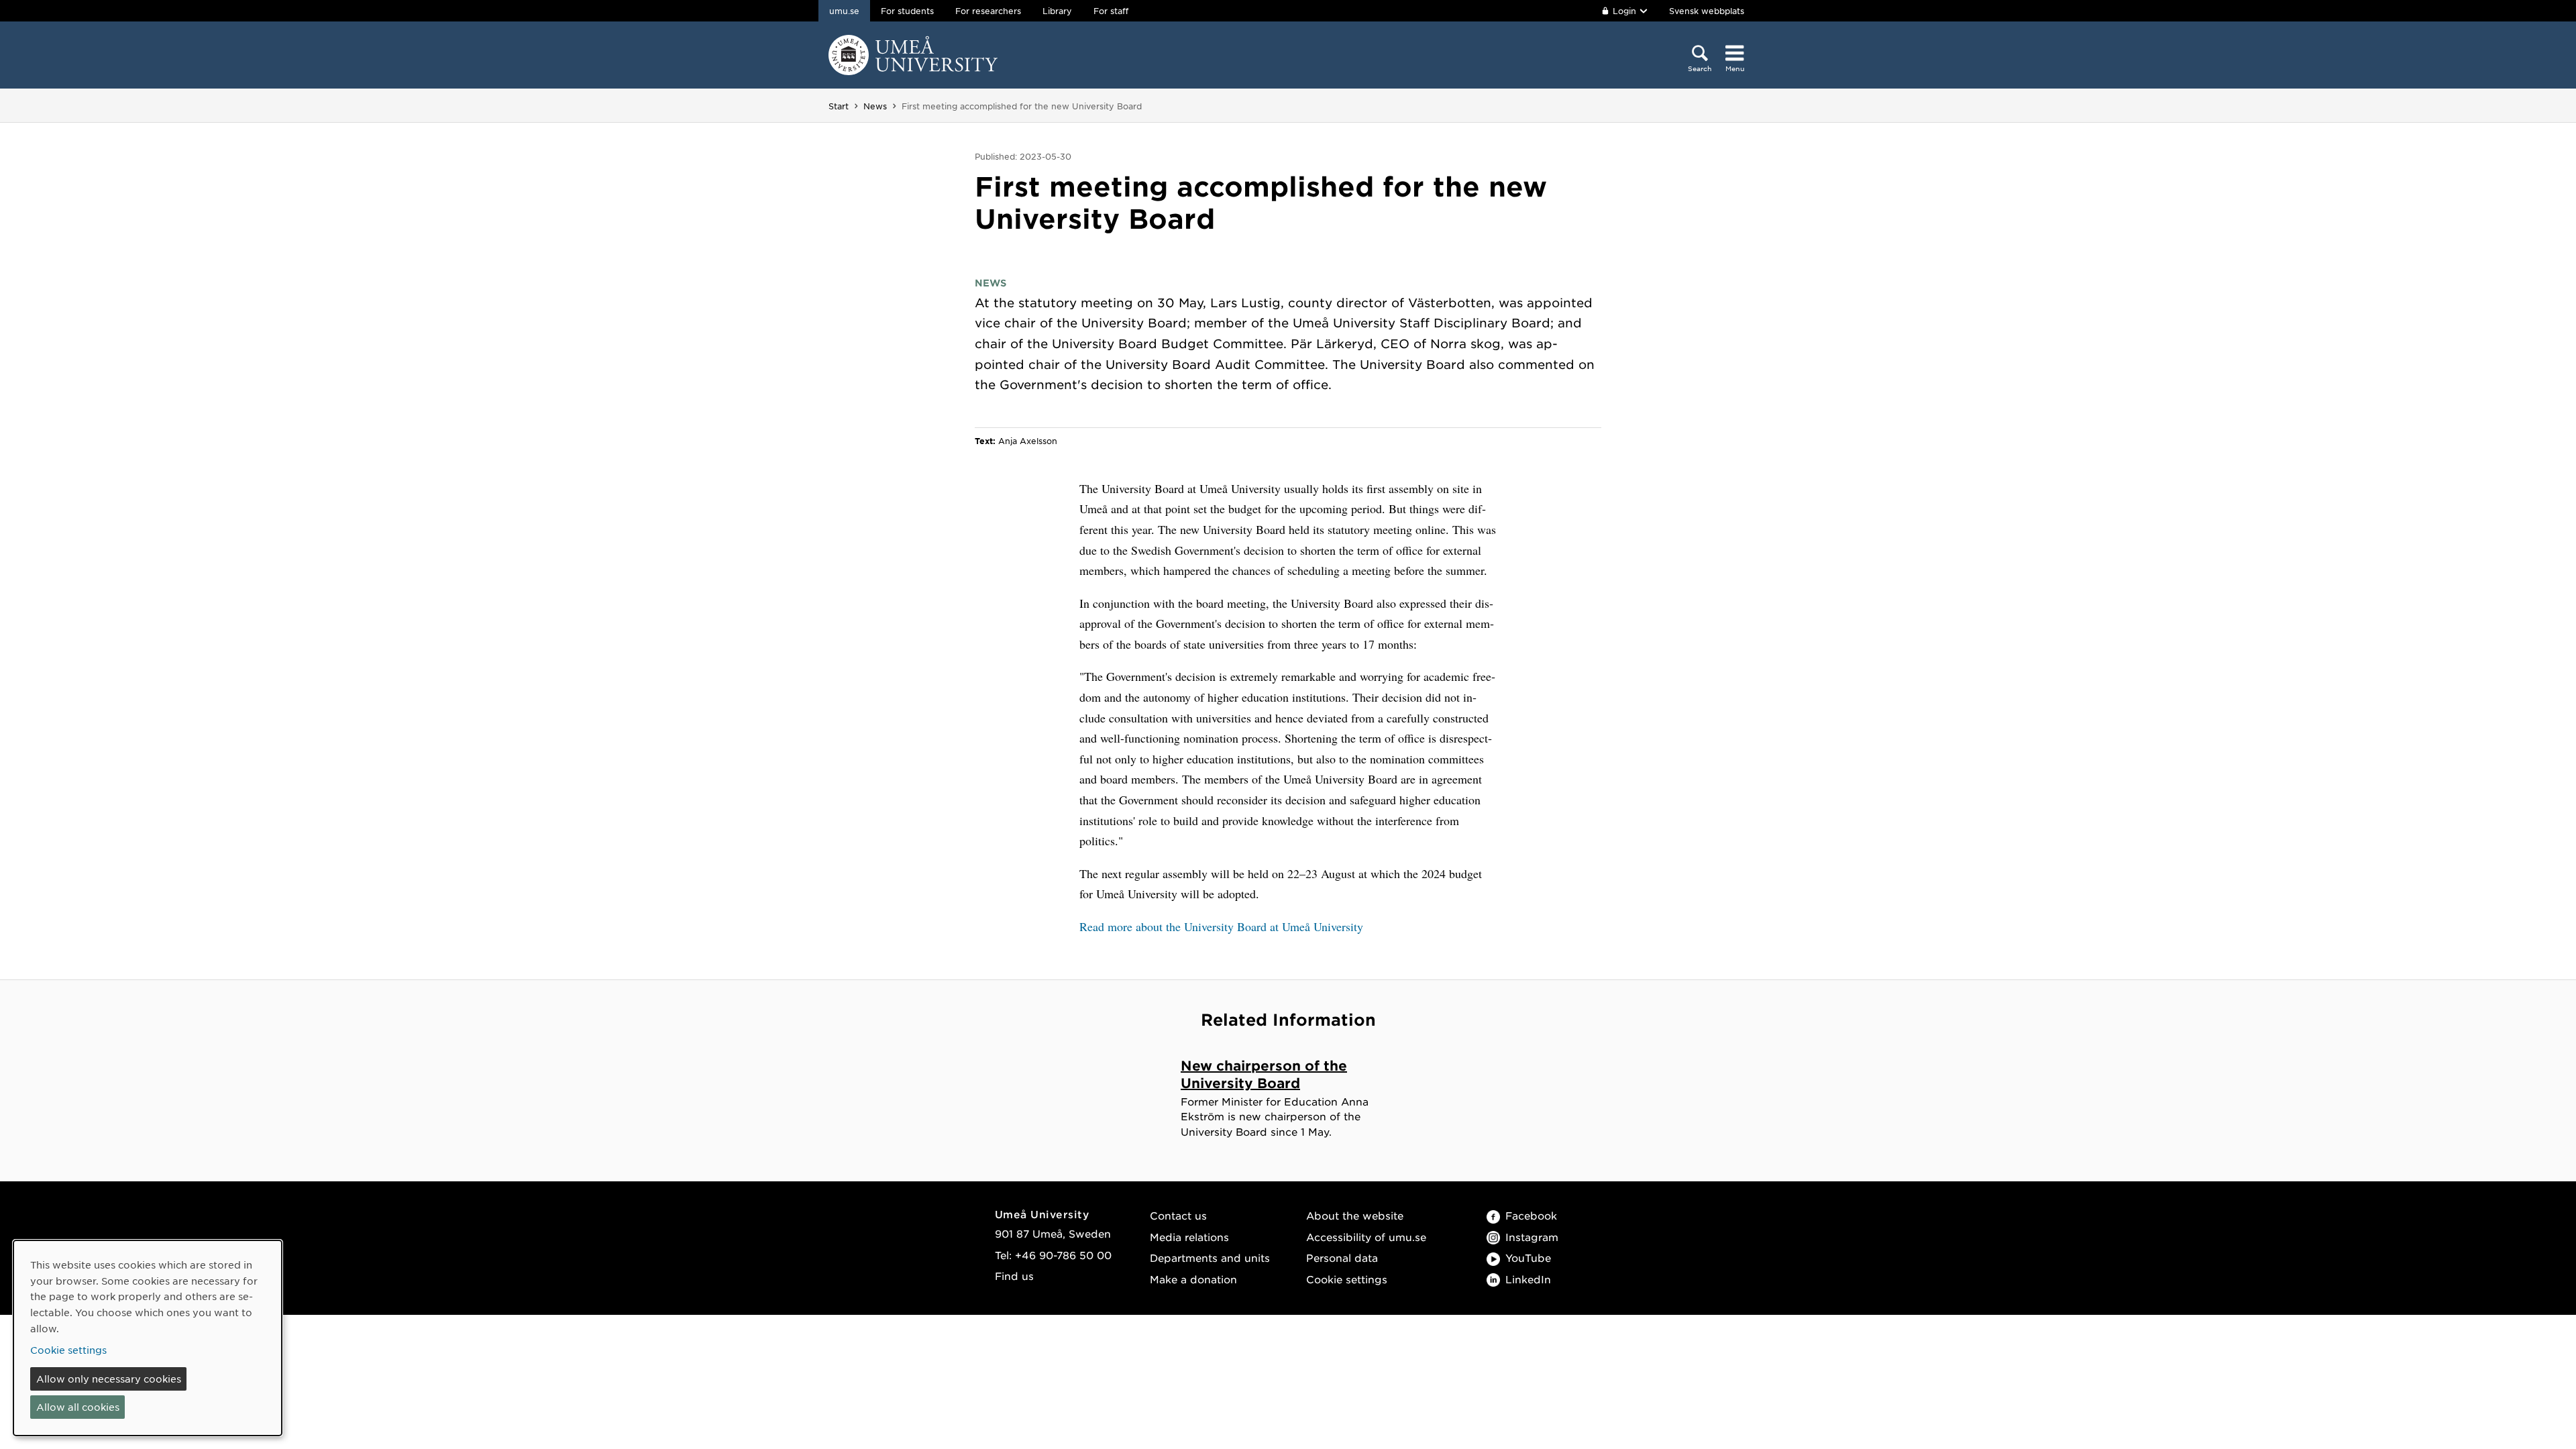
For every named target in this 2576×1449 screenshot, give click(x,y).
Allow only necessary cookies (109, 1379)
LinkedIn (1528, 1279)
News (875, 106)
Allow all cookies (78, 1407)
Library (1057, 11)
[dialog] (148, 1338)
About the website (1355, 1215)
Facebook (1531, 1215)
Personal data (1342, 1257)
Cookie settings (1347, 1279)
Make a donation (1193, 1279)
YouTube (1528, 1257)
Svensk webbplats (1707, 11)
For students (907, 11)
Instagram (1532, 1237)
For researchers (988, 11)
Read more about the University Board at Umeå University (1221, 926)
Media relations (1189, 1237)
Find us (1014, 1276)
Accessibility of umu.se (1366, 1237)
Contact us (1178, 1215)
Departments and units (1210, 1257)
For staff (1111, 11)
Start (839, 106)
